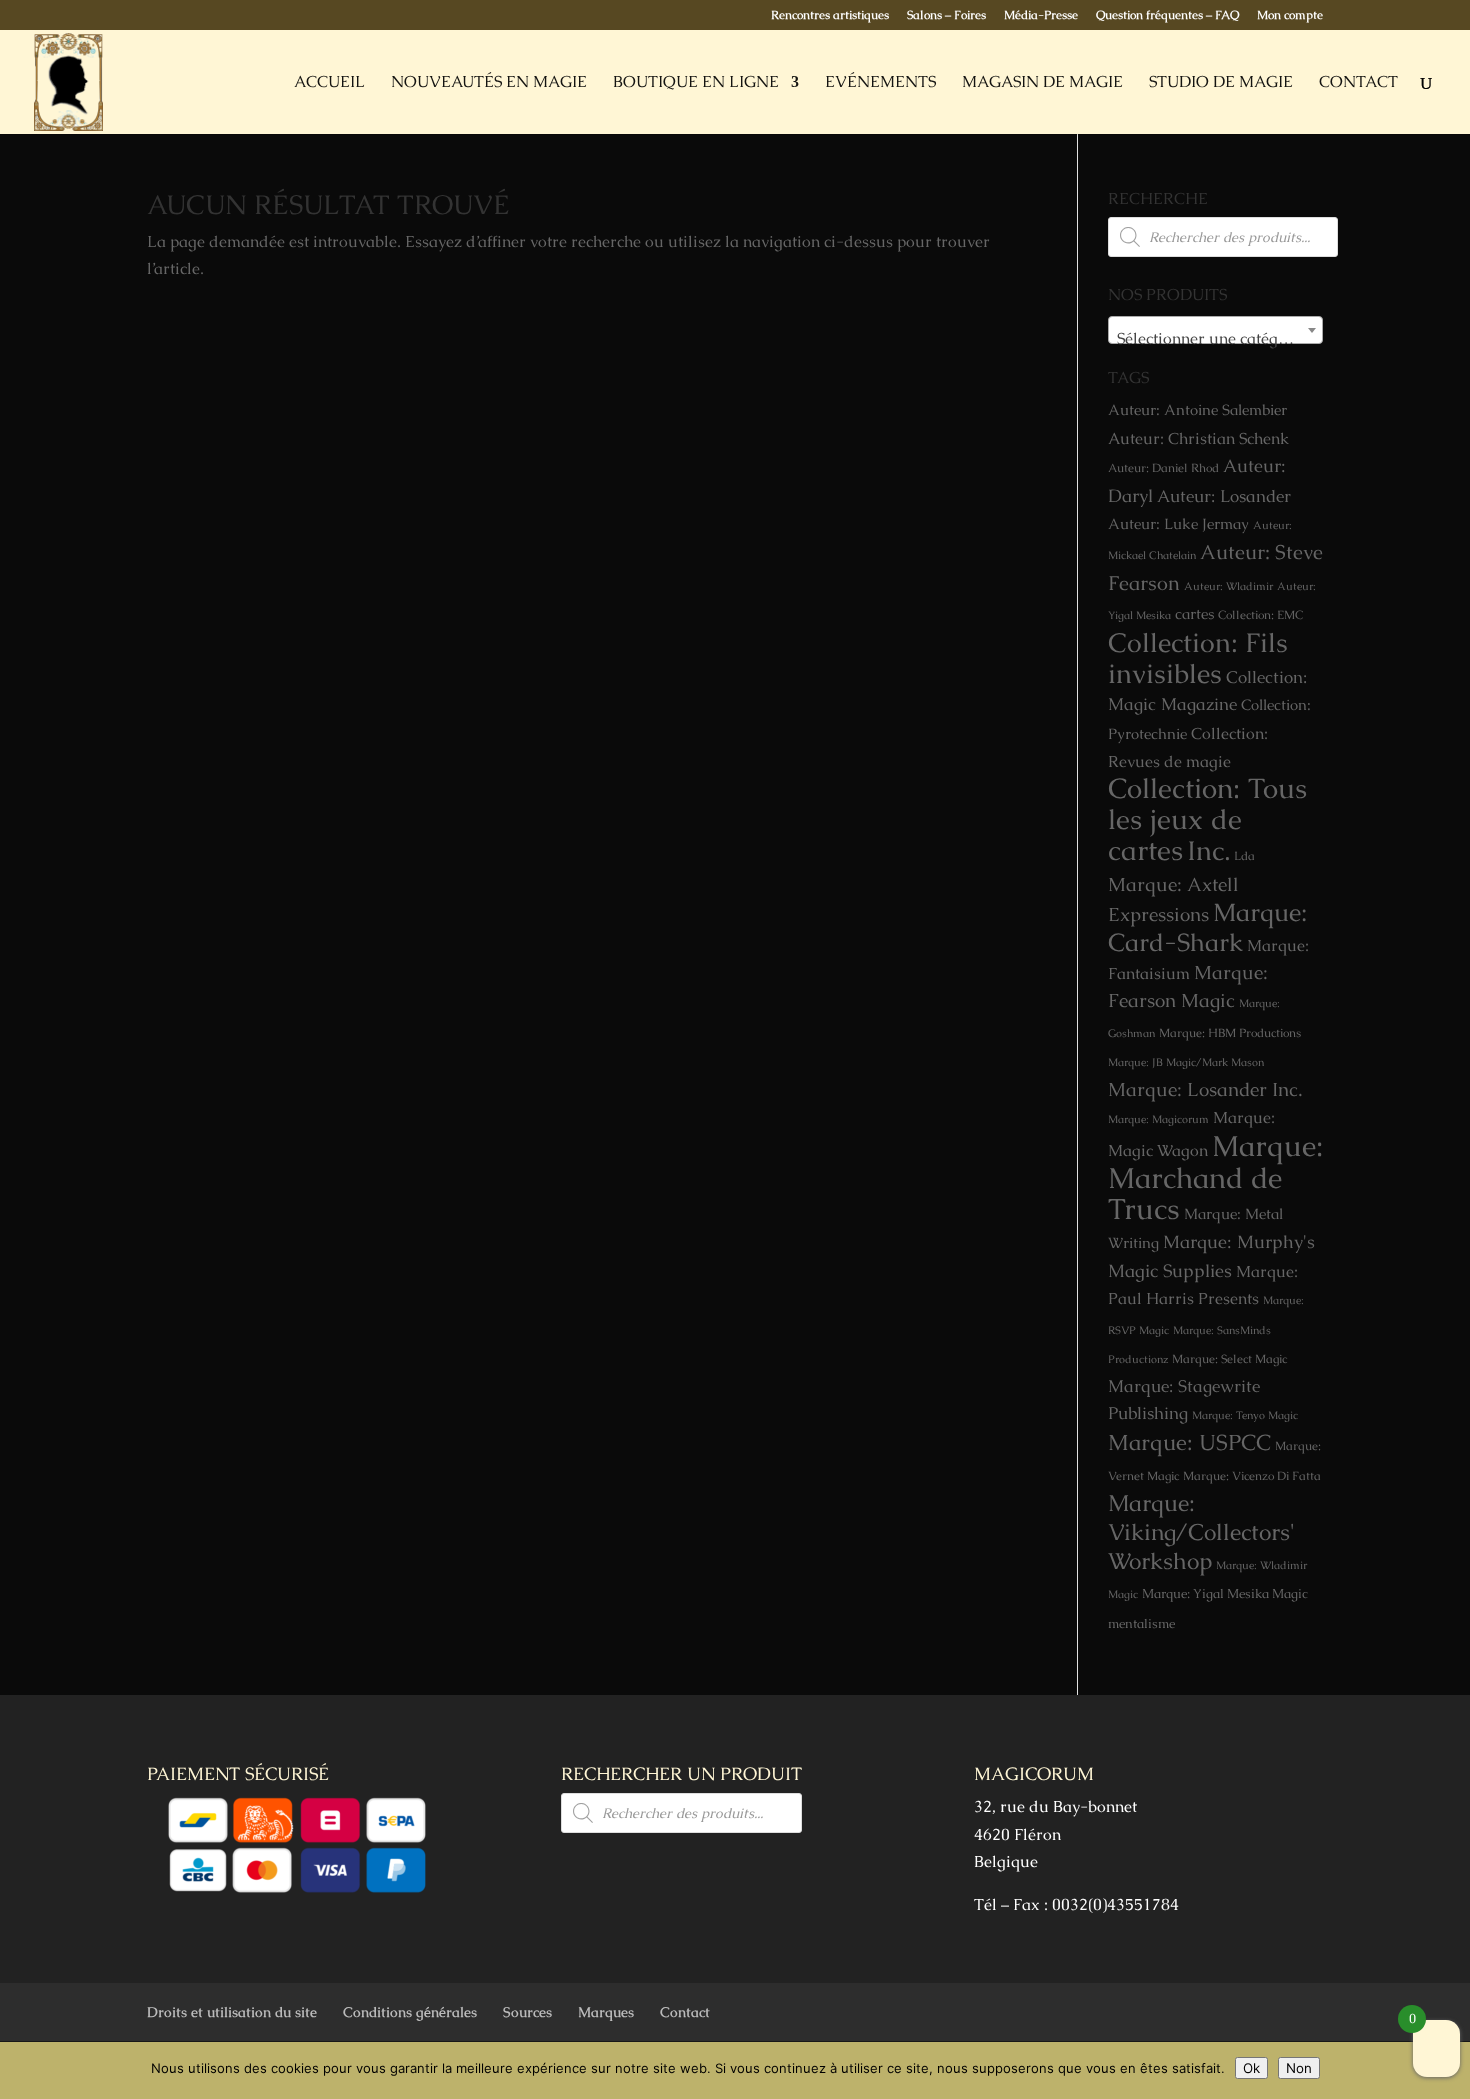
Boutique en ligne (696, 83)
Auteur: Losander (1224, 496)
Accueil (329, 83)
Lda (1244, 856)
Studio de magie (1221, 83)
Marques (606, 2012)
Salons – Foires (946, 16)
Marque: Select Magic (1229, 1359)
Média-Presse (1041, 16)
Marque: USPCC (1189, 1442)
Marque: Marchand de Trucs (1215, 1177)
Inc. (1208, 850)
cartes (1194, 614)
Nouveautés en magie (489, 83)
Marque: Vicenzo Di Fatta (1252, 1476)
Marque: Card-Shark (1207, 927)
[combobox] (1215, 330)
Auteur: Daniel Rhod (1163, 468)
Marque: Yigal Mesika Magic (1225, 1593)
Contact (1358, 83)
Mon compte (1290, 16)
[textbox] (1215, 339)
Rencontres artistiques (830, 16)
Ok (1251, 2068)
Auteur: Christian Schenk (1198, 438)
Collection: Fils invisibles (1198, 658)
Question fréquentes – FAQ (1167, 16)
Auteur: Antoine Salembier (1197, 410)
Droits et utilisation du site (232, 2012)
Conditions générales (410, 2012)
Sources (527, 2012)
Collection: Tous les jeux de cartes (1207, 819)
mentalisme (1141, 1623)
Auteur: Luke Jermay (1178, 524)
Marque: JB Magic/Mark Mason (1186, 1062)
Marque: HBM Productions (1230, 1033)
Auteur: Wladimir (1228, 586)
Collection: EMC (1260, 615)
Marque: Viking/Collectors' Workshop (1201, 1532)
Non (1299, 2068)
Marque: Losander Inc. (1205, 1089)
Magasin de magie (1042, 83)
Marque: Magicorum (1158, 1119)
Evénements (880, 83)
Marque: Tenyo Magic (1245, 1415)
